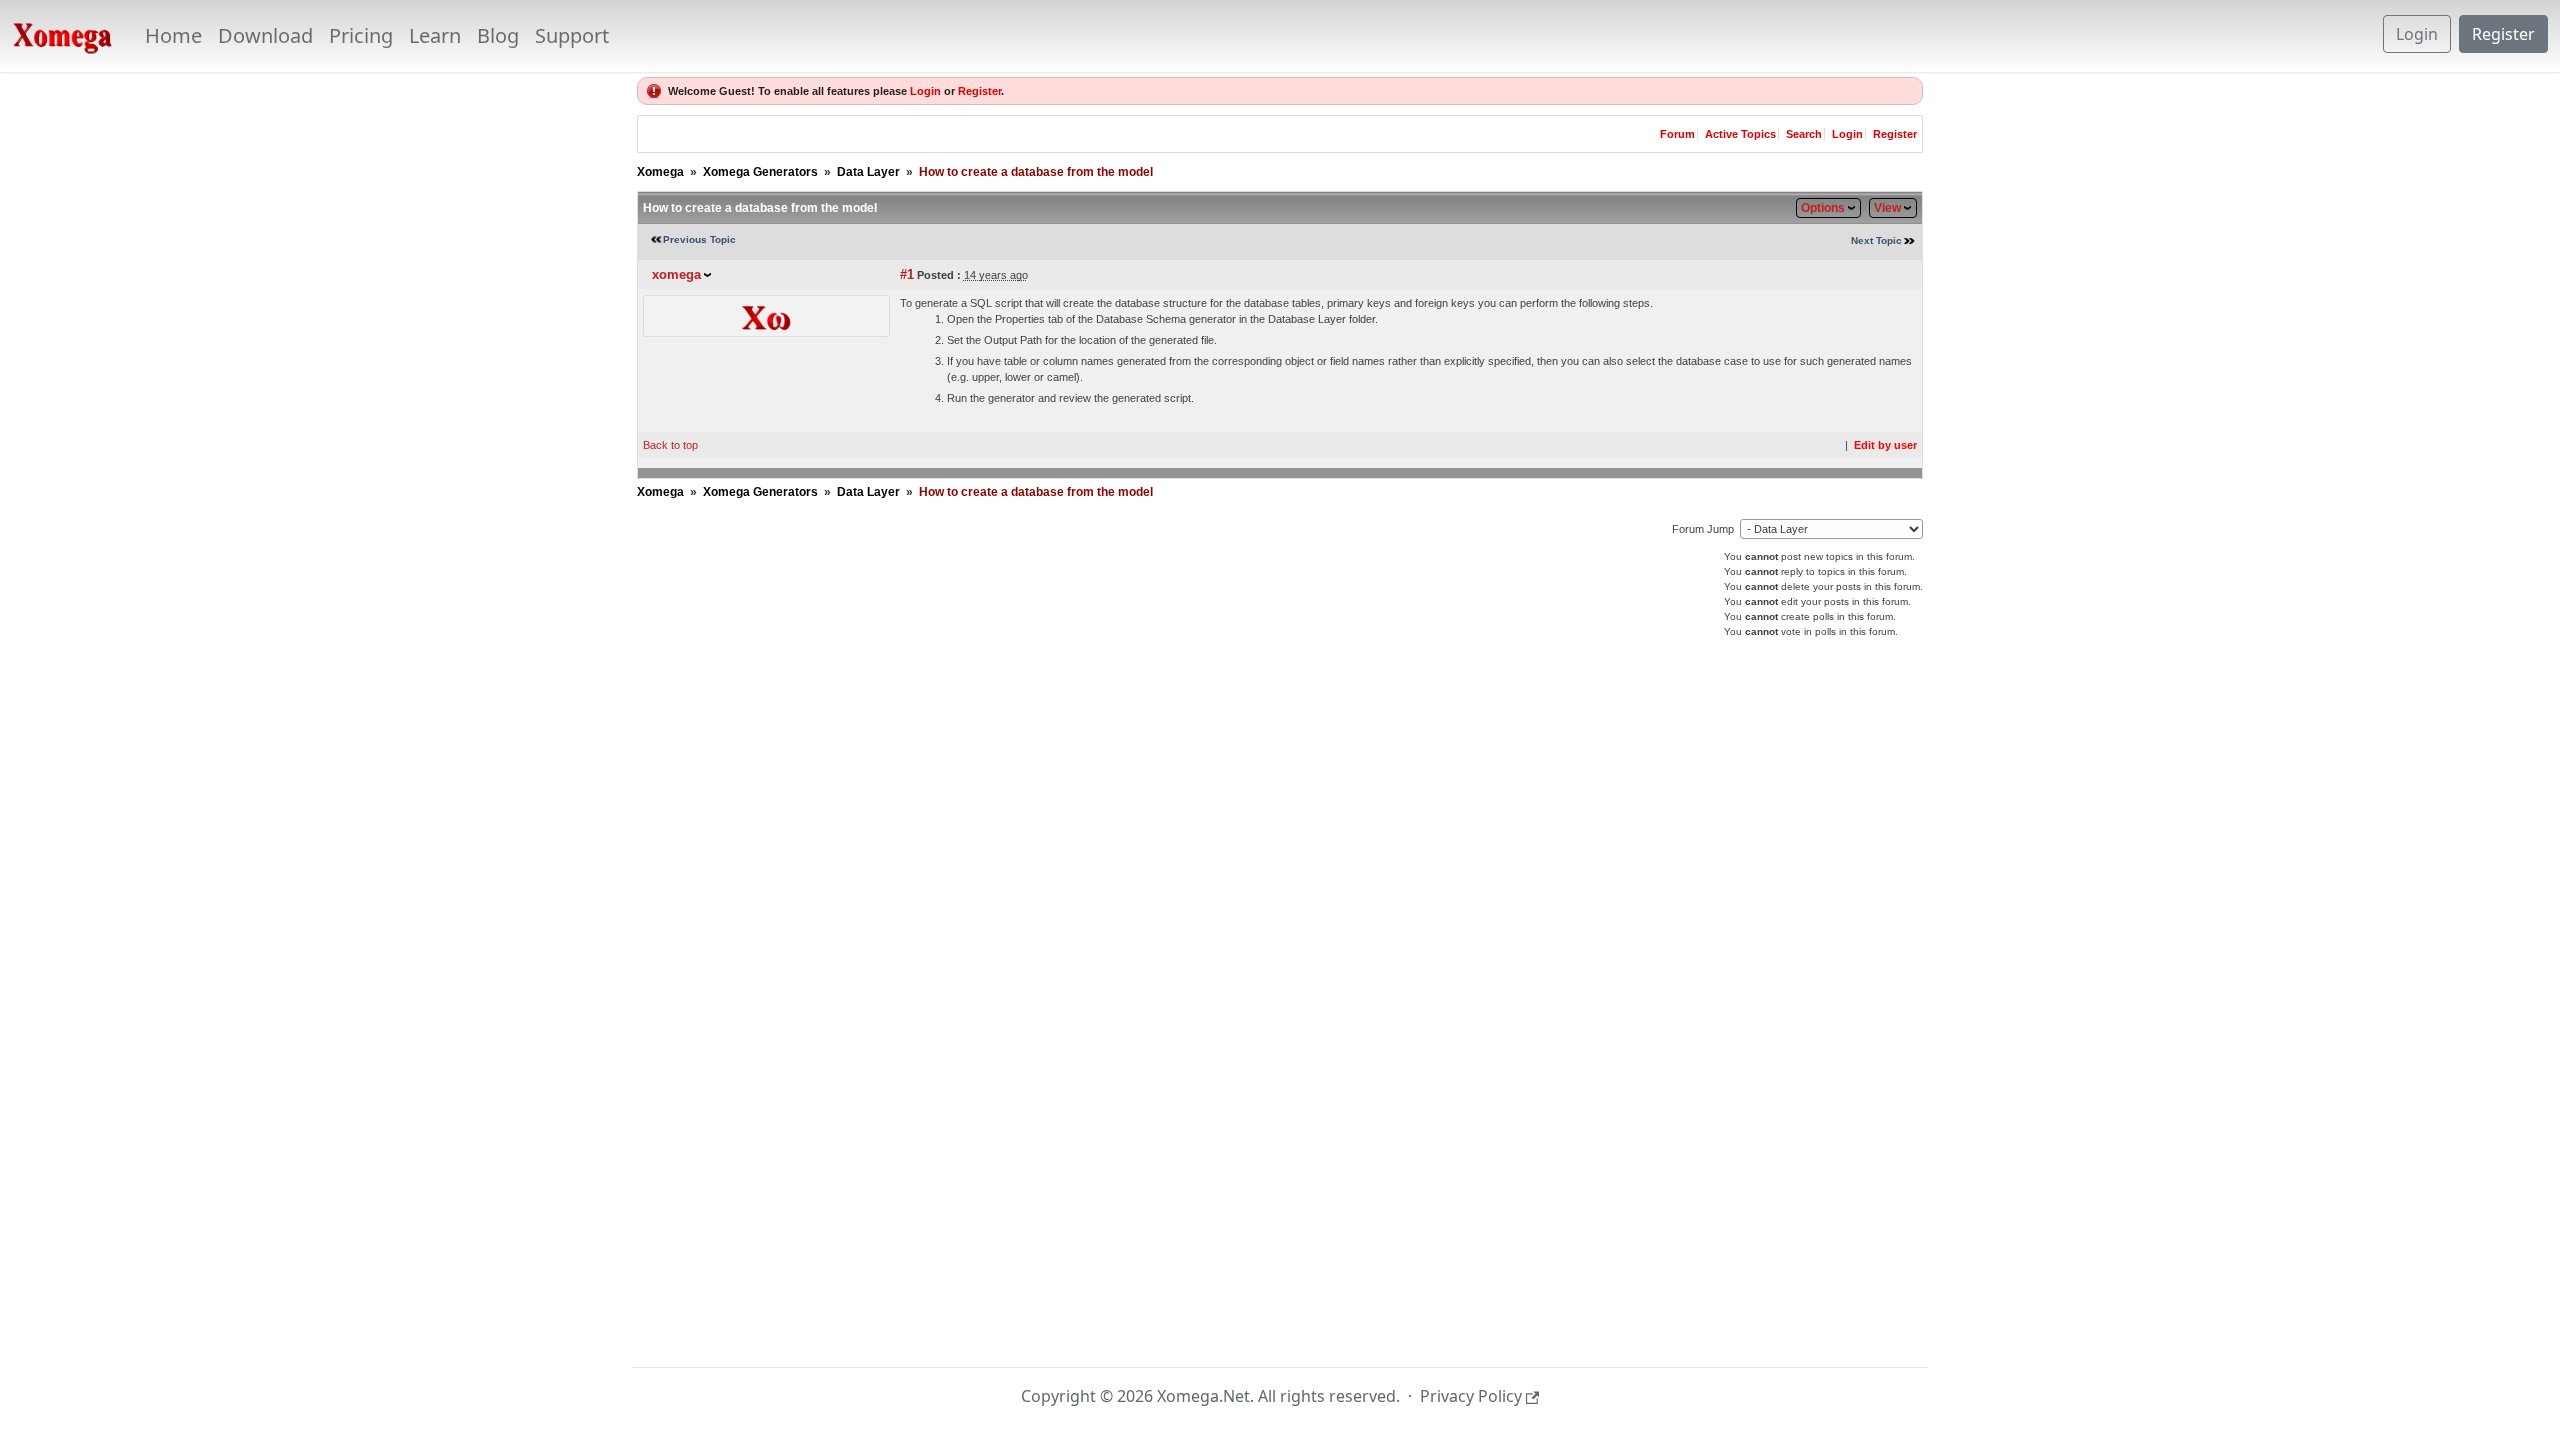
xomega (676, 274)
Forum (1677, 134)
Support (572, 35)
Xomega (660, 172)
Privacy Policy (1471, 1396)
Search (1804, 134)
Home (173, 35)
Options (1823, 208)
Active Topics (1740, 134)
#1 (907, 274)
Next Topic (1876, 240)
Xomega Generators (760, 172)
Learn (435, 35)
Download (265, 35)
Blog (498, 35)
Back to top (670, 445)
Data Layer (868, 172)
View (1887, 208)
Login (2417, 34)
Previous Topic (699, 239)
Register (2503, 34)
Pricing (361, 35)
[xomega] (766, 315)
